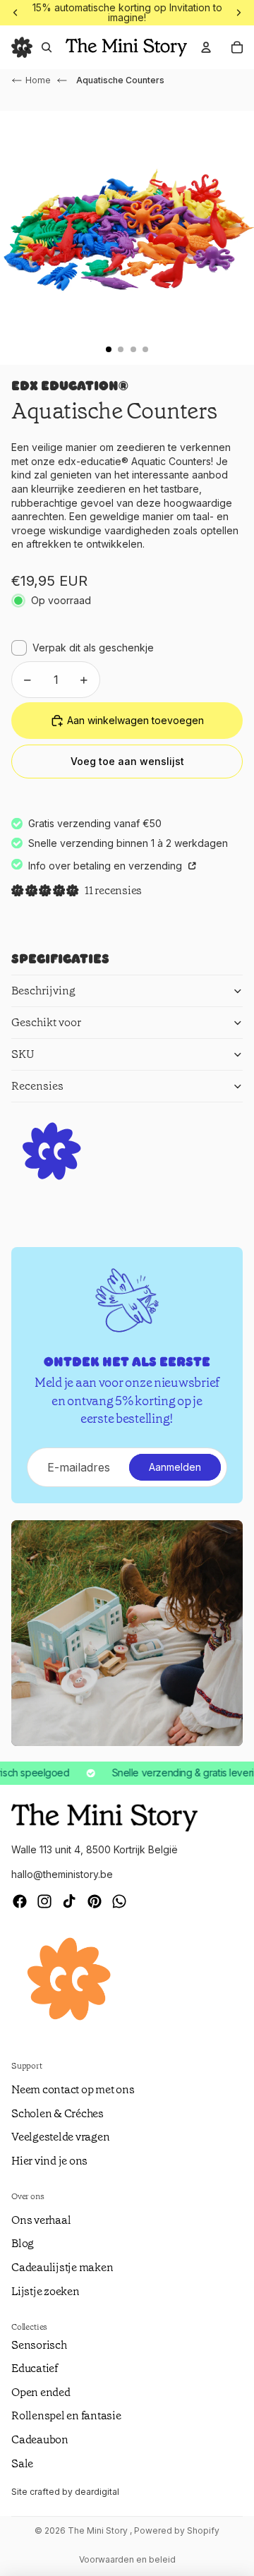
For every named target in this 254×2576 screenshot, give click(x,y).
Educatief (35, 2368)
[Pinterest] (95, 1901)
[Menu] (22, 47)
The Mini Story (99, 2530)
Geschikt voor (46, 1022)
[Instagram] (44, 1901)
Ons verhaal (41, 2220)
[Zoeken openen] (47, 47)
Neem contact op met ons (73, 2089)
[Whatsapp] (119, 1901)
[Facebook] (20, 1901)
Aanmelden (175, 1467)
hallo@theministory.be (62, 1874)
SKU (23, 1054)
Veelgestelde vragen (60, 2137)
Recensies (37, 1086)
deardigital (97, 2492)
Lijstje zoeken (46, 2291)
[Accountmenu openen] (206, 47)
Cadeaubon (40, 2439)
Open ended (41, 2392)
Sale (22, 2463)
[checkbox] (83, 648)
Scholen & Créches (58, 2113)
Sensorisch (39, 2345)
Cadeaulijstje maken (62, 2267)
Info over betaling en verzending (107, 866)
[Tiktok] (69, 1901)
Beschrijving (43, 991)
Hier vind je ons (49, 2161)
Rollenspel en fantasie (66, 2415)
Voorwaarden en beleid (127, 2559)
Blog (23, 2243)
